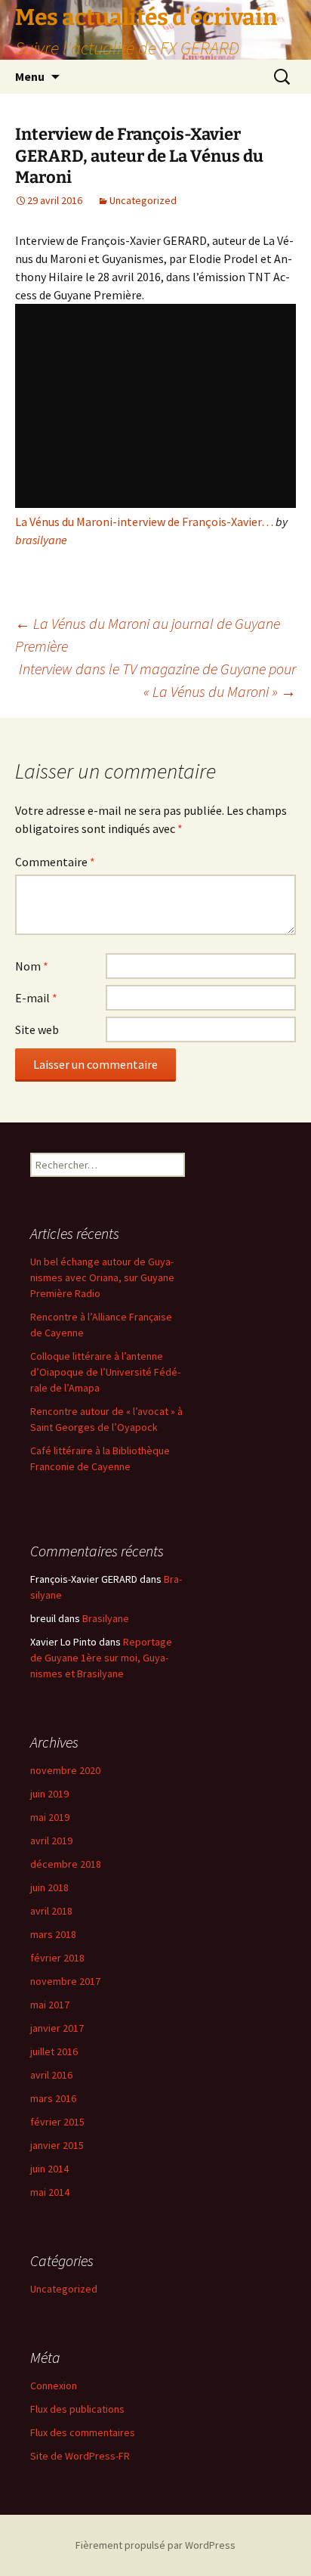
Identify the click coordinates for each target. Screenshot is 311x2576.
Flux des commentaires (83, 2432)
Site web (37, 1029)
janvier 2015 (57, 2145)
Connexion (54, 2386)
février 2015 (57, 2122)
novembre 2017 (65, 1981)
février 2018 (57, 1958)
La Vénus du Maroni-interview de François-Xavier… (144, 522)
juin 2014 (49, 2169)
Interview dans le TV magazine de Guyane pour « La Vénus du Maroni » (157, 680)
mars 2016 (53, 2098)
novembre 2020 (65, 1770)
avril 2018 (51, 1911)
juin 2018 (49, 1887)
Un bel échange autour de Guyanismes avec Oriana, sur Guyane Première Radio (102, 1277)
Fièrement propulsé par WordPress (155, 2545)
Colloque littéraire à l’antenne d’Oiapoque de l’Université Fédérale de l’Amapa (105, 1372)
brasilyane (41, 540)
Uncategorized (143, 200)
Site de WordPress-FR (80, 2456)
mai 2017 (50, 2005)
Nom (32, 966)
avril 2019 (51, 1841)
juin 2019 (49, 1794)
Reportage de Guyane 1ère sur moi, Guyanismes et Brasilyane (101, 1658)
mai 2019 (50, 1817)
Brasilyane (106, 1618)
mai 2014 (50, 2192)
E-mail (36, 998)
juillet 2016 (54, 2051)
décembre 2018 (66, 1864)
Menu (30, 76)
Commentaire (55, 862)
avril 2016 (51, 2075)
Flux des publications (77, 2409)
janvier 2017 (57, 2028)
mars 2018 (53, 1934)
